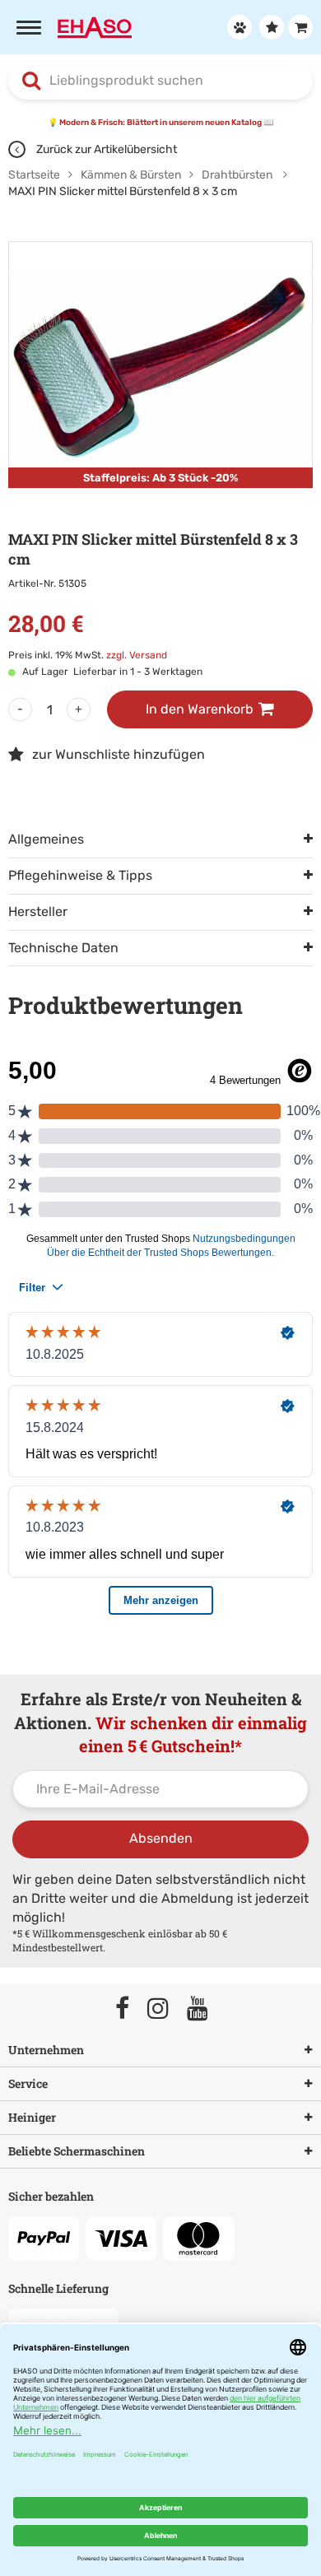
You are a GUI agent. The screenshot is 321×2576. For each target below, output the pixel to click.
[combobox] (160, 81)
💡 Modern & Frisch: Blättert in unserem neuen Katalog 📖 (160, 123)
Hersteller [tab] (38, 911)
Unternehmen (46, 2050)
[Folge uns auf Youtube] (205, 2009)
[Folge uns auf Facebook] (130, 2009)
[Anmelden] (237, 27)
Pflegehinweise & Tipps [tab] (80, 875)
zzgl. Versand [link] (137, 655)
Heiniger (32, 2117)
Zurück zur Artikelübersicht (105, 149)
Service (28, 2083)
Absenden (161, 1838)
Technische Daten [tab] (63, 948)
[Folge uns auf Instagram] (165, 2009)
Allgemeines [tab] (46, 839)
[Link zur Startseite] (95, 26)
